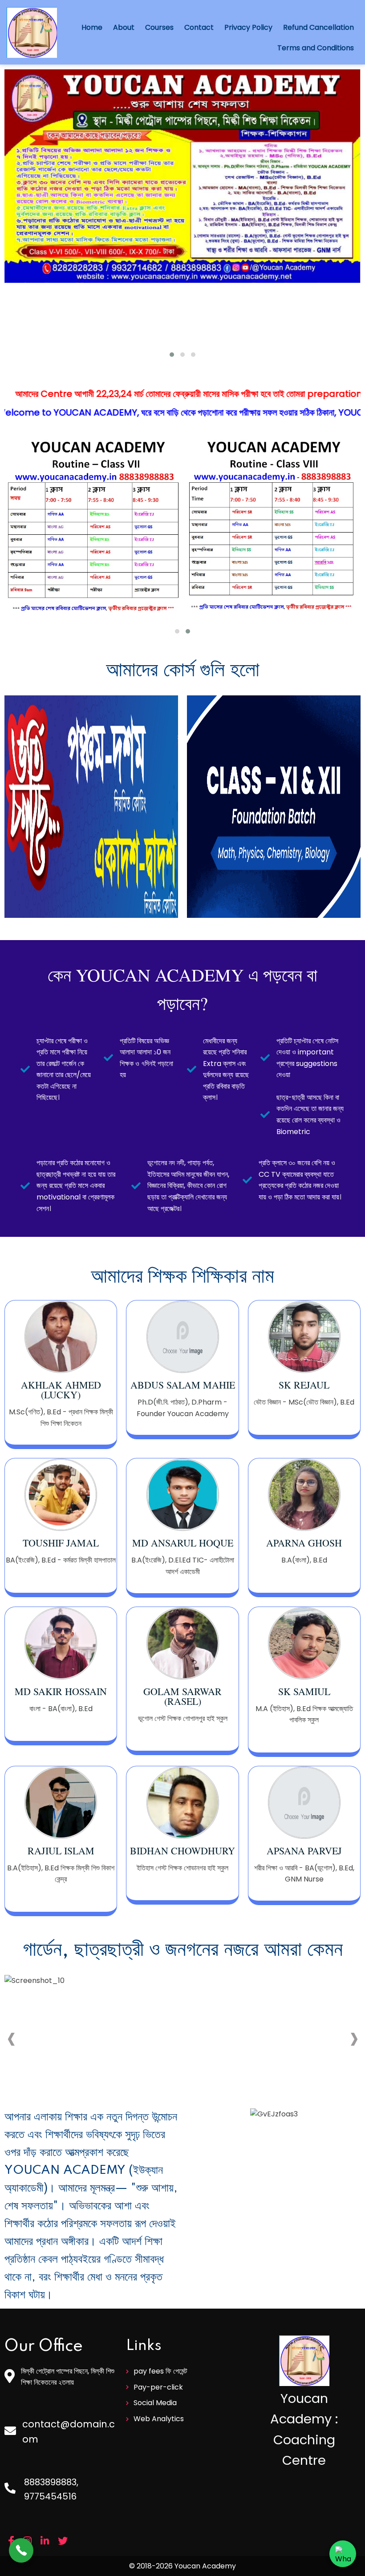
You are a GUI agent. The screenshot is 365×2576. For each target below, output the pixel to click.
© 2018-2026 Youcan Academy (182, 2566)
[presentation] (11, 2039)
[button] (172, 355)
